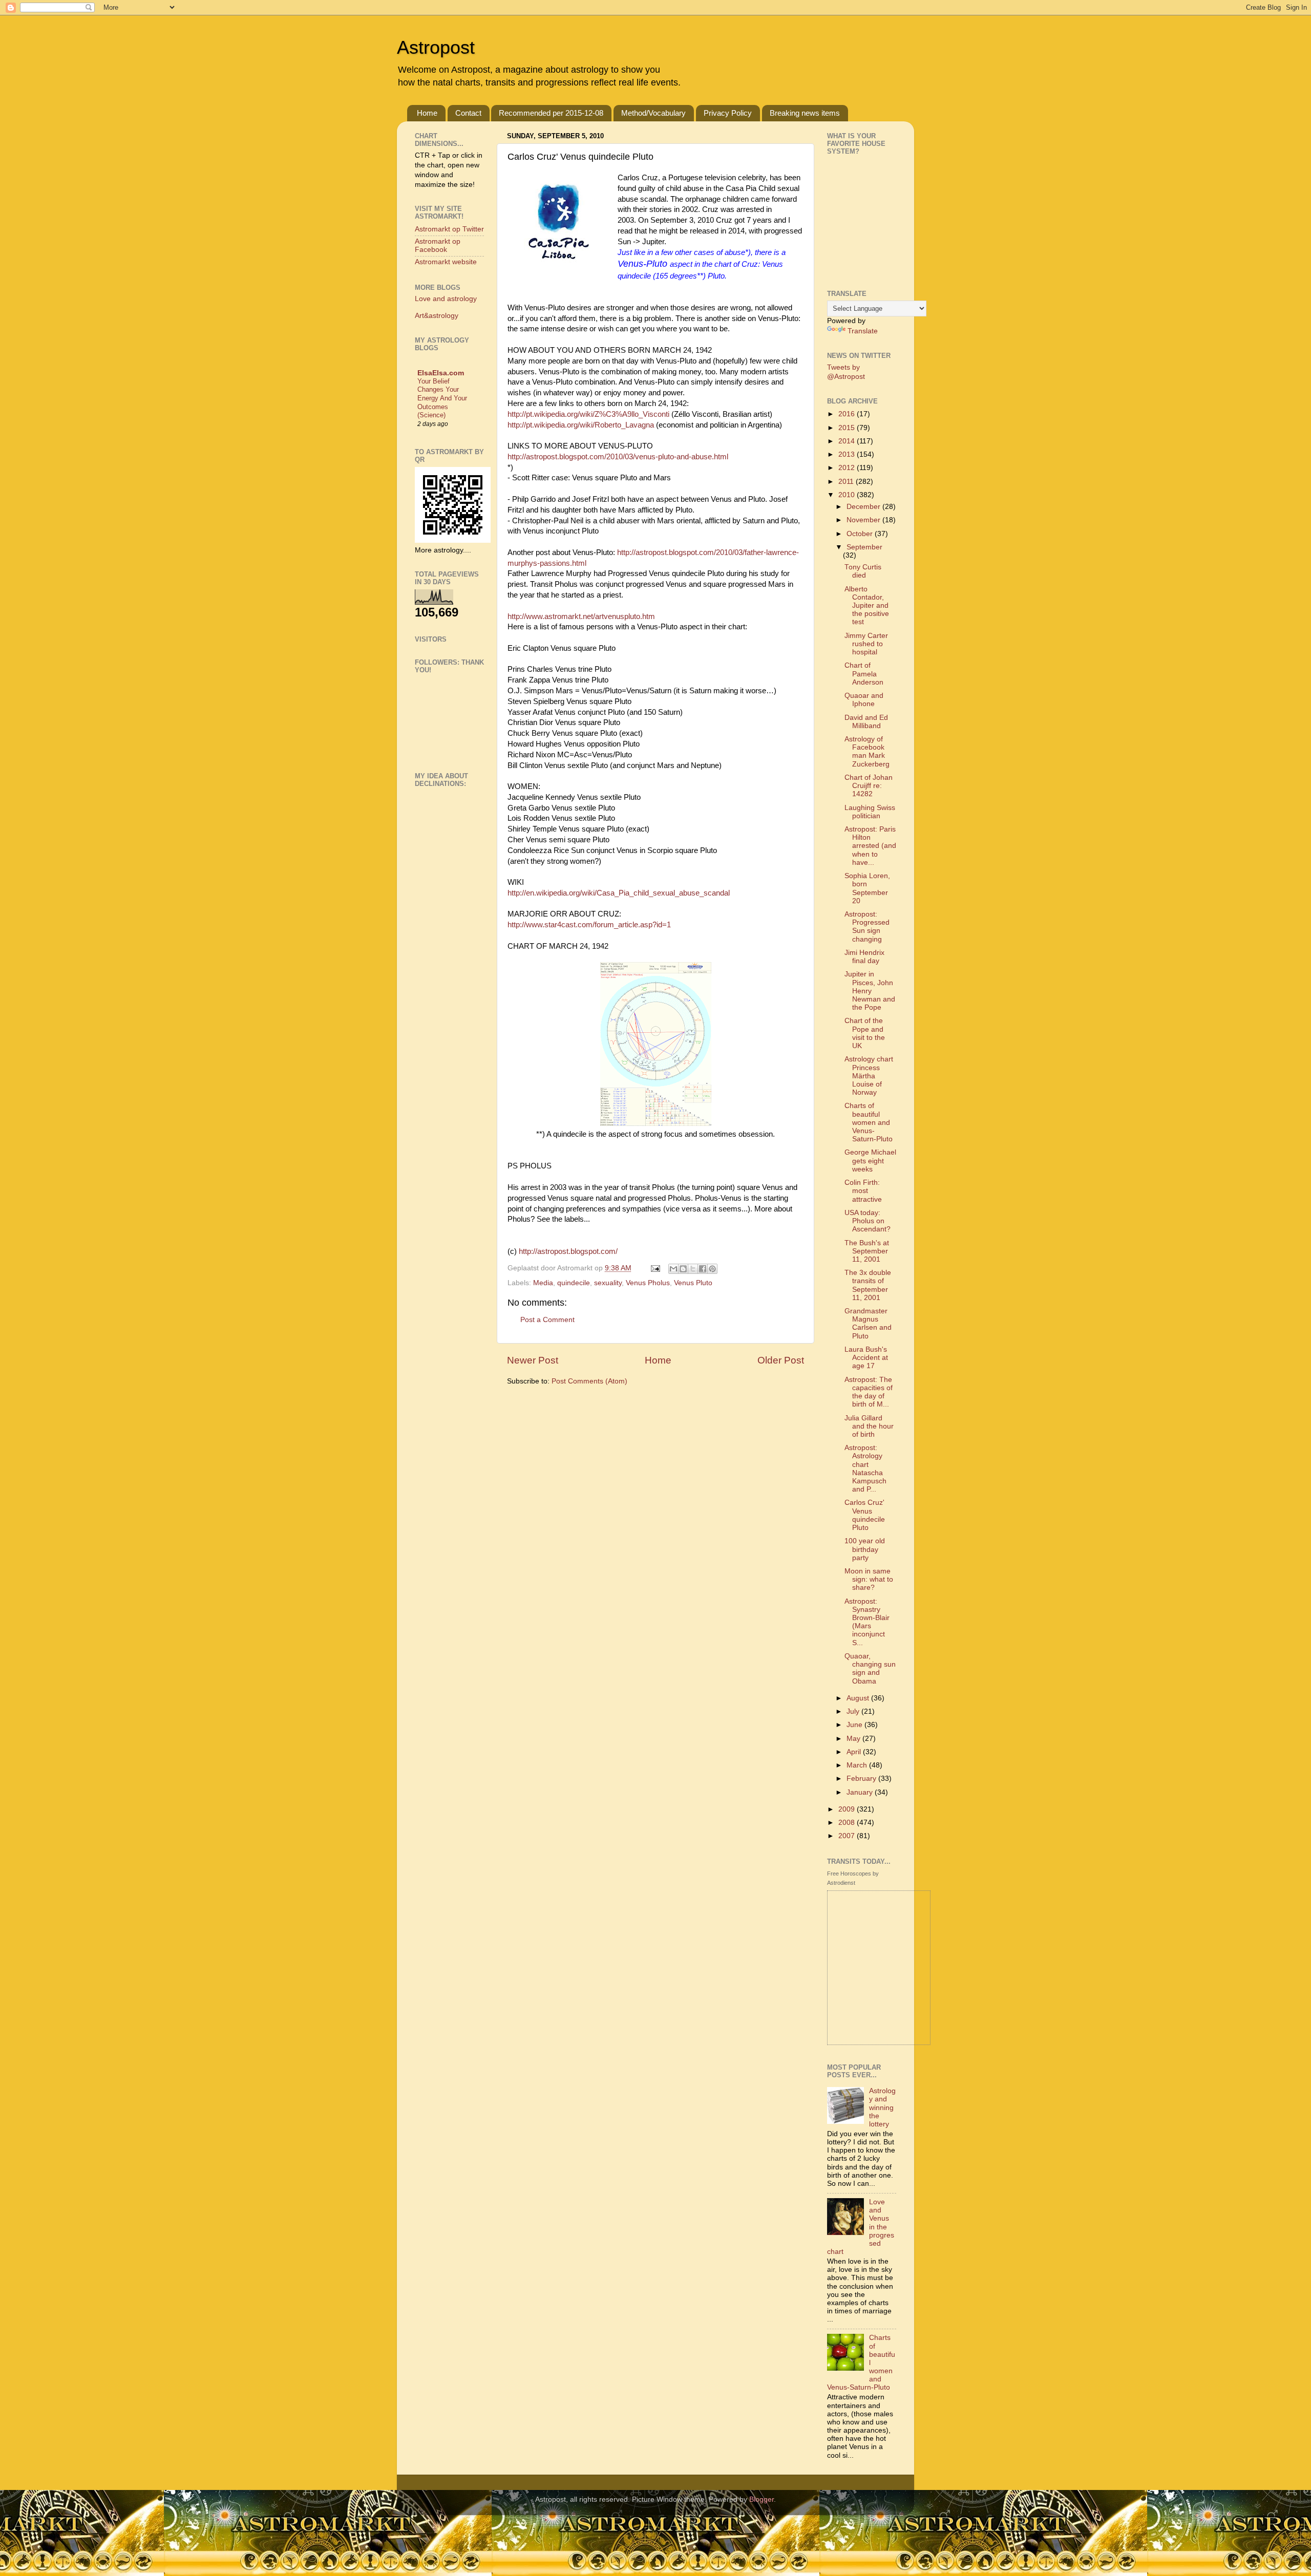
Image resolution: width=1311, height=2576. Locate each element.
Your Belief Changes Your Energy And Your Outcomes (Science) (442, 398)
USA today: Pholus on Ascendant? (868, 1221)
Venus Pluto (693, 1283)
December (864, 507)
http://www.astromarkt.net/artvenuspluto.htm (581, 616)
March (858, 1765)
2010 (848, 495)
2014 (848, 441)
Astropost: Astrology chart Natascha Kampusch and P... (865, 1468)
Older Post (781, 1360)
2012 (848, 468)
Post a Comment (547, 1320)
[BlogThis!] (683, 1269)
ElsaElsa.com (441, 373)
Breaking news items (805, 113)
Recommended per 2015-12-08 (551, 113)
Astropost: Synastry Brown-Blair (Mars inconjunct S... (867, 1622)
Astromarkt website (446, 262)
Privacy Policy (728, 113)
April (855, 1752)
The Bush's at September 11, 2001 (867, 1251)
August (859, 1698)
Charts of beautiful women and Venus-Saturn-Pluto (869, 1122)
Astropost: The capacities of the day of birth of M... (869, 1392)
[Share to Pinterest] (712, 1269)
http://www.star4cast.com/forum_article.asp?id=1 (589, 925)
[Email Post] (655, 1268)
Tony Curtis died (863, 571)
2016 (848, 414)
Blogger (762, 2499)
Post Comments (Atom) (589, 1381)
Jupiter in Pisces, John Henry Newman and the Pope (870, 991)
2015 (848, 428)
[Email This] (673, 1269)
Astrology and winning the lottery (882, 2107)
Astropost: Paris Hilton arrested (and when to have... (870, 846)
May (854, 1739)
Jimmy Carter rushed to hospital (866, 644)
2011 (847, 482)
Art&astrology (437, 316)
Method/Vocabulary (653, 113)
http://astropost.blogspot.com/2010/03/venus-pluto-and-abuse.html (618, 457)
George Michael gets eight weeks (870, 1161)
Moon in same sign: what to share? (869, 1579)
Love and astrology (446, 299)
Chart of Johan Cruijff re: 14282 (869, 786)
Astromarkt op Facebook (438, 246)
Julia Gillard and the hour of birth (869, 1426)
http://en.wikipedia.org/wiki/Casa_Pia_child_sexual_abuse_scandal (619, 893)
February (862, 1779)
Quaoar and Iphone (864, 700)
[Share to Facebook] (703, 1269)
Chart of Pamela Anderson (864, 674)
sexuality (608, 1283)
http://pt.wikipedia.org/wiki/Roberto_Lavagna (581, 425)
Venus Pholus (648, 1283)
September (864, 547)
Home (427, 113)
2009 (848, 1809)
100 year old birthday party (865, 1549)
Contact (468, 113)
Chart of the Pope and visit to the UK (865, 1033)
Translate (863, 331)
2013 (848, 454)
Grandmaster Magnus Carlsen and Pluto (868, 1324)
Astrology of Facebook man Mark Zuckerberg (867, 752)
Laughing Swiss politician (870, 812)
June (855, 1725)
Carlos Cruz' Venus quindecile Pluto (865, 1515)
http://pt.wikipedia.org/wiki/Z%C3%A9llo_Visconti (588, 414)
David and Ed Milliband (866, 722)
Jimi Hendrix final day (864, 957)
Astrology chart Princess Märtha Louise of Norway (869, 1076)
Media (543, 1283)
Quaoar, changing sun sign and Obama (870, 1669)
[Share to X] (693, 1269)
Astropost (436, 47)
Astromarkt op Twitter (449, 229)
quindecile (574, 1283)
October (861, 534)
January (861, 1792)
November (864, 520)
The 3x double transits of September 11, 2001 (868, 1285)
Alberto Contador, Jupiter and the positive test (867, 606)
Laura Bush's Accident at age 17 (866, 1358)
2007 (848, 1836)
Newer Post (533, 1360)
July (854, 1711)
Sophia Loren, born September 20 (867, 888)
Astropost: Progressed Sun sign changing (867, 927)
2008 (848, 1823)
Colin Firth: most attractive (863, 1191)
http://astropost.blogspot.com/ (568, 1251)
